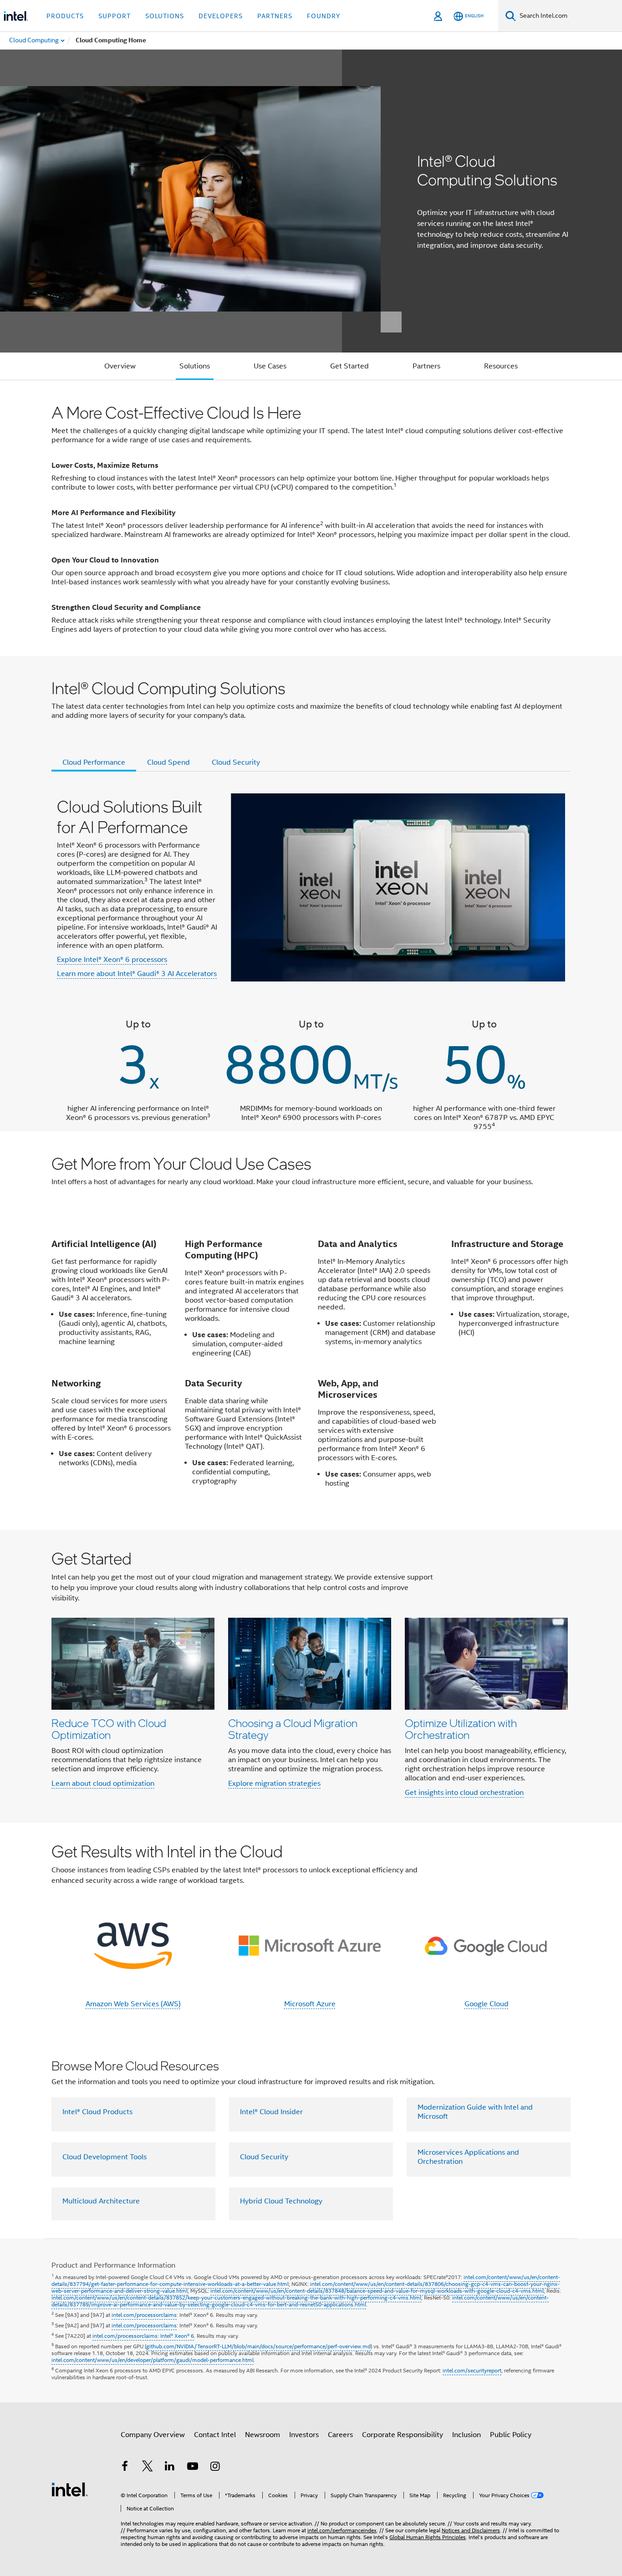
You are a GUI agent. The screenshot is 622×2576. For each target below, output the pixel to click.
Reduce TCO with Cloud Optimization (109, 1729)
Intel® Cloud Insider (271, 2112)
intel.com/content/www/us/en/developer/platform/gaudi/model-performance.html (153, 2360)
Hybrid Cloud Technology (281, 2201)
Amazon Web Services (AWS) (133, 2004)
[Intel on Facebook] (125, 2468)
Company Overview (153, 2435)
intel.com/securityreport (472, 2370)
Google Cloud (487, 2004)
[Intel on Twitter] (148, 2468)
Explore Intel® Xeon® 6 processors (112, 960)
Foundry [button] (324, 16)
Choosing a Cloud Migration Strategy (293, 1729)
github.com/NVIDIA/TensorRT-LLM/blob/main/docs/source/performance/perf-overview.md (258, 2346)
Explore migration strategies (274, 1784)
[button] (311, 1676)
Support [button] (115, 16)
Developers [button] (221, 16)
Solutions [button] (165, 16)
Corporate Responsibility (403, 2435)
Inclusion (466, 2435)
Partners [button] (275, 16)
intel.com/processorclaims (144, 2315)
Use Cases (270, 366)
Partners (426, 366)
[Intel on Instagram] (215, 2468)
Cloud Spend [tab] (168, 762)
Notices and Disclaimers (471, 2530)
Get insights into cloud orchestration (464, 1793)
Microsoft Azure (310, 2004)
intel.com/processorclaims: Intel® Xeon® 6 (143, 2336)
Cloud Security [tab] (236, 762)
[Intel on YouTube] (193, 2468)
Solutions (195, 366)
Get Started (349, 366)
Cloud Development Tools (105, 2157)
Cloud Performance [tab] (94, 762)
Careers (340, 2435)
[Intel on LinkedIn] (170, 2468)
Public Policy (511, 2435)
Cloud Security (264, 2157)
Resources (501, 366)
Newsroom (263, 2435)
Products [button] (65, 16)
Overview (120, 366)
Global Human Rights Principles (428, 2537)
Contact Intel (215, 2435)
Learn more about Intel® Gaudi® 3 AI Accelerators (137, 974)
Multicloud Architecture (101, 2201)
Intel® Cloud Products (97, 2112)
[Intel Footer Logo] (70, 2489)
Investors (304, 2435)
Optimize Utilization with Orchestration (461, 1729)
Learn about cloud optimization (103, 1784)
